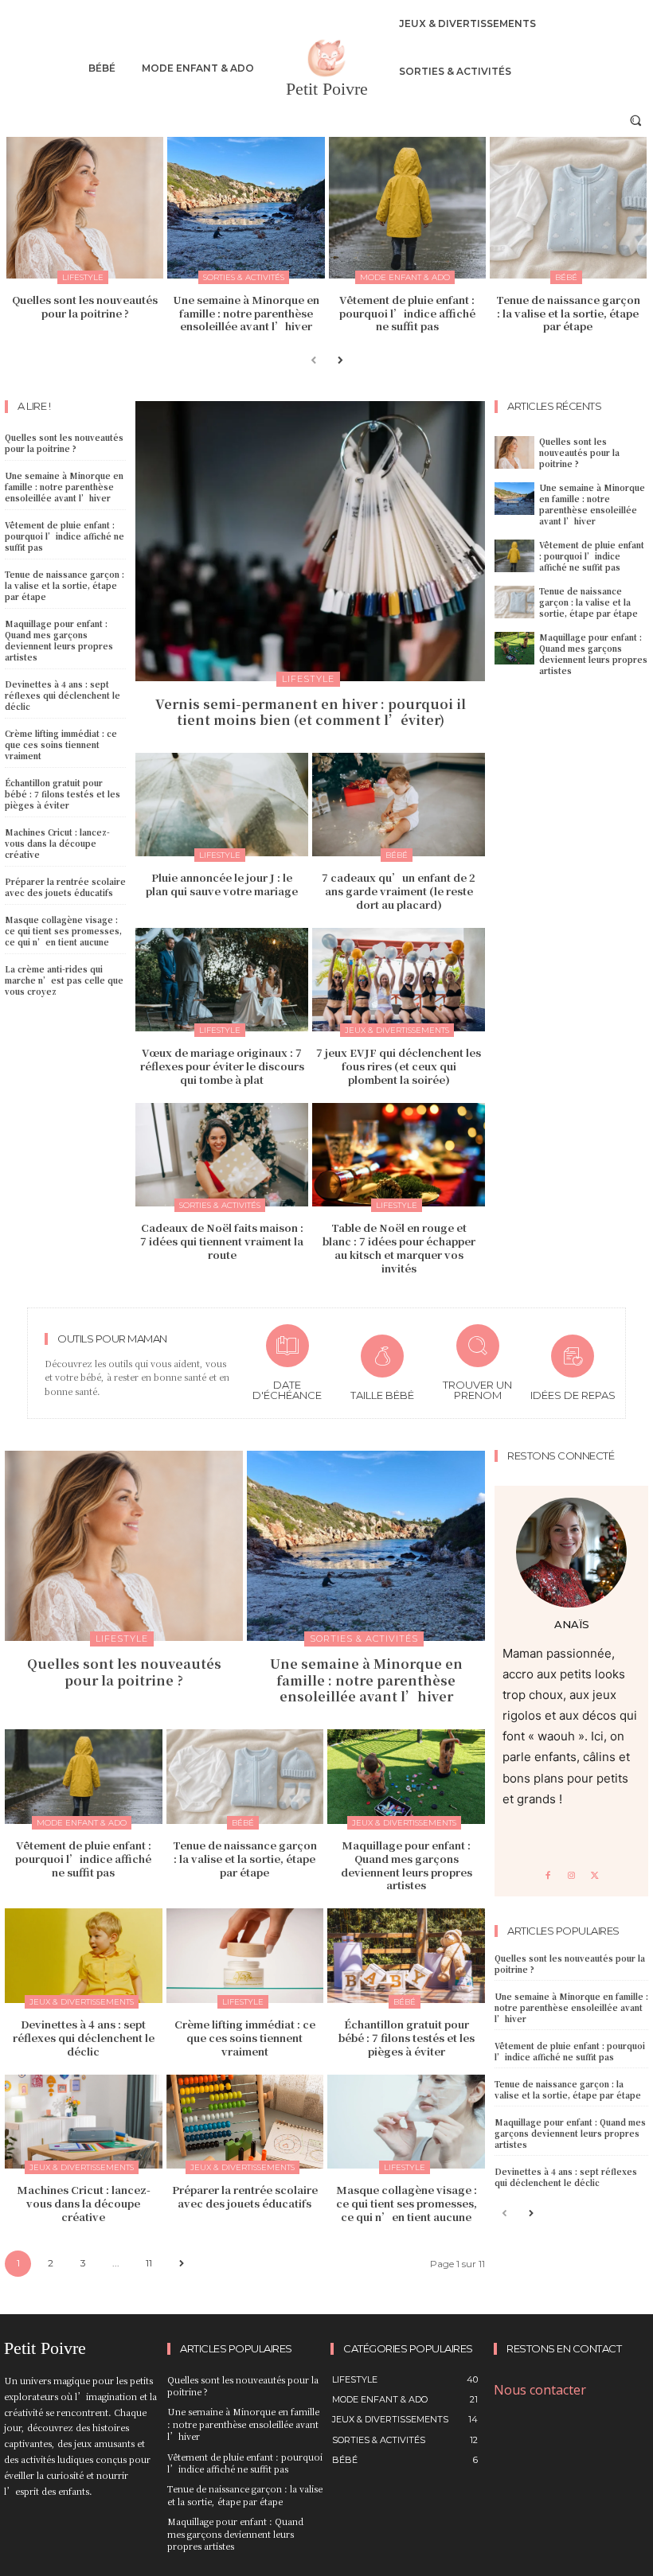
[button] (636, 120)
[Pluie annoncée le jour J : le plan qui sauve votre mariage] (222, 805)
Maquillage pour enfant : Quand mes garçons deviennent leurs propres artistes (59, 640)
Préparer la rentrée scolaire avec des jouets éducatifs (65, 887)
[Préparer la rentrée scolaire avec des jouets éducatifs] (245, 2122)
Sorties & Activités (244, 277)
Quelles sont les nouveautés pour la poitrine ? (85, 306)
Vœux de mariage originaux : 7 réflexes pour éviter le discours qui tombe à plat (222, 1066)
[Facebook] (548, 1876)
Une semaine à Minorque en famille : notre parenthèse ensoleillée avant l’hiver (246, 313)
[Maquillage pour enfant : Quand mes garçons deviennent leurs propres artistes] (514, 648)
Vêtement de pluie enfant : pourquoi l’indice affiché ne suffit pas (407, 313)
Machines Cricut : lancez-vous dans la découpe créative (57, 843)
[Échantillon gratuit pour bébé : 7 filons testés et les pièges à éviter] (406, 1956)
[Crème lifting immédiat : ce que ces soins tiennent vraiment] (245, 1956)
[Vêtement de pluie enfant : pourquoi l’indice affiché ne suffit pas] (407, 208)
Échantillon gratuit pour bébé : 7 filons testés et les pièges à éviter (63, 794)
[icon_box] (287, 1365)
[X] (595, 1876)
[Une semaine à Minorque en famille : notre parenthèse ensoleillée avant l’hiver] (246, 208)
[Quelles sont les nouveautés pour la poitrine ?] (85, 208)
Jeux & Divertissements (397, 1030)
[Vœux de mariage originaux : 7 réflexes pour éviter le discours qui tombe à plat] (222, 980)
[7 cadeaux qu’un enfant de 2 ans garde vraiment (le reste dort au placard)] (399, 805)
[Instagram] (572, 1876)
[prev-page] (314, 359)
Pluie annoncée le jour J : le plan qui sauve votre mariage (222, 884)
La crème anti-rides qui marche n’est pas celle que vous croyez (64, 980)
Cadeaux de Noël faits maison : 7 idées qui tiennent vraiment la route (222, 1241)
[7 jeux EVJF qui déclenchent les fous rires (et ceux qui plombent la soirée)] (399, 980)
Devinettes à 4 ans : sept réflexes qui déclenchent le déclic (63, 695)
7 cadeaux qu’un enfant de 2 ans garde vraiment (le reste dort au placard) (399, 891)
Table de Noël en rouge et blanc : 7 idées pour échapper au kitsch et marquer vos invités (399, 1248)
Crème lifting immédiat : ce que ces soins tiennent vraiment (61, 744)
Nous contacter (540, 2390)
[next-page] (340, 359)
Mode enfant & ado (405, 277)
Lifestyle (83, 277)
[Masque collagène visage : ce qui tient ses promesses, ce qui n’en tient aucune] (406, 2122)
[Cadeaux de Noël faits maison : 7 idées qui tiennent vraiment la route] (222, 1155)
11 (149, 2263)
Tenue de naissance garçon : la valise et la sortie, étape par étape (568, 313)
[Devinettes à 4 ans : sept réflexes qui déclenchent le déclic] (84, 1956)
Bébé (566, 277)
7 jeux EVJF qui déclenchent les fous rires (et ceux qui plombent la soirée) (399, 1066)
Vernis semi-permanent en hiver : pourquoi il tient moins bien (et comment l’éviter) (311, 712)
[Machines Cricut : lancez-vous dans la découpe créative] (84, 2122)
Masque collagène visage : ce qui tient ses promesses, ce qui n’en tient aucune (63, 931)
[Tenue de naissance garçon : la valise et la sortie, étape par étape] (568, 208)
